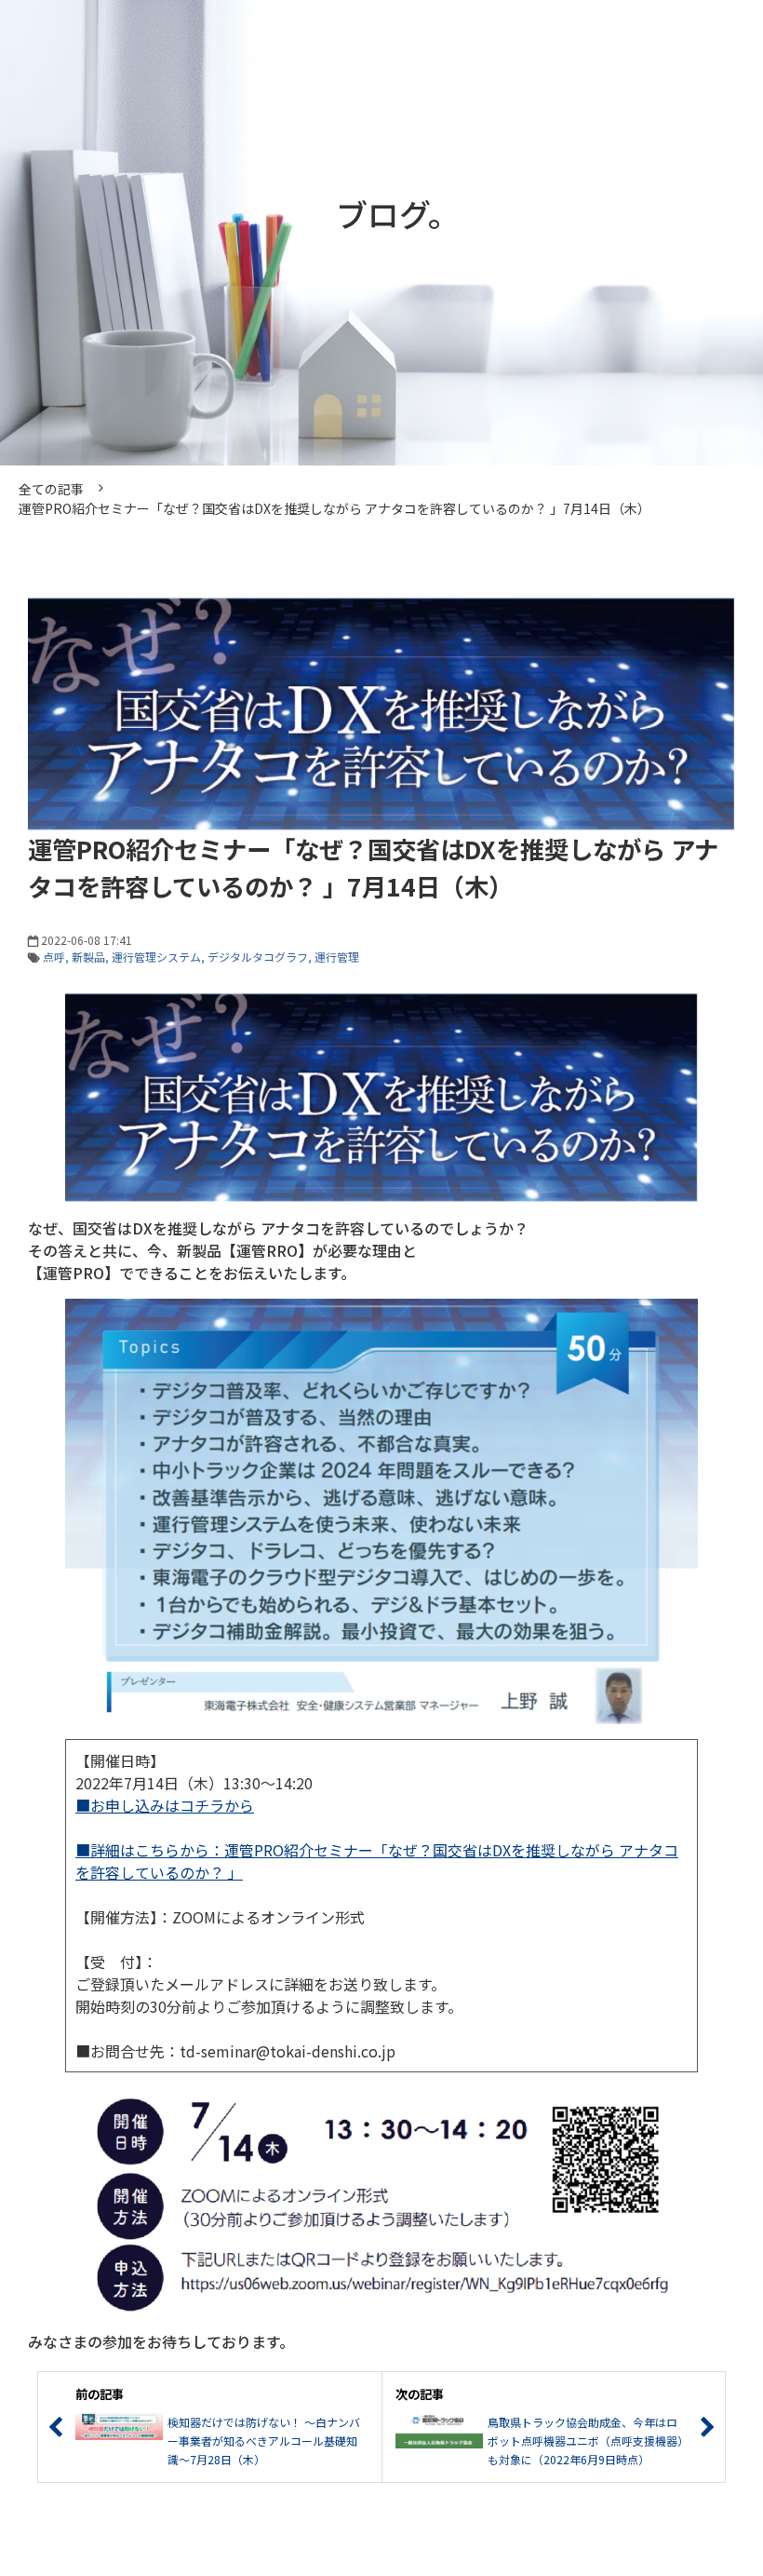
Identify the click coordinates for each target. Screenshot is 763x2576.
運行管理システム (156, 957)
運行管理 (337, 957)
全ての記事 (51, 489)
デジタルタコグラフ (258, 957)
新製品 (88, 957)
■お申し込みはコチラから (165, 1805)
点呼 (54, 957)
